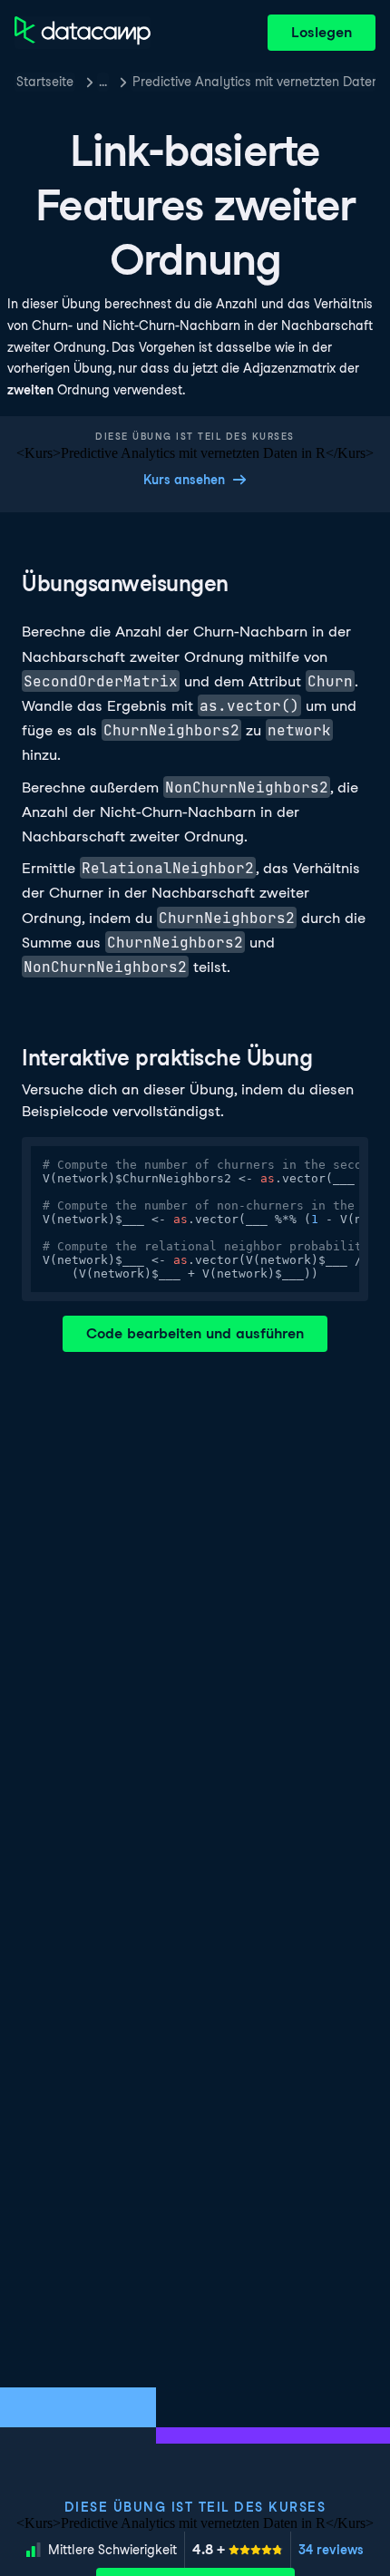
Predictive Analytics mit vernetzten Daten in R (254, 82)
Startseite (45, 82)
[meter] (238, 2550)
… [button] (103, 82)
